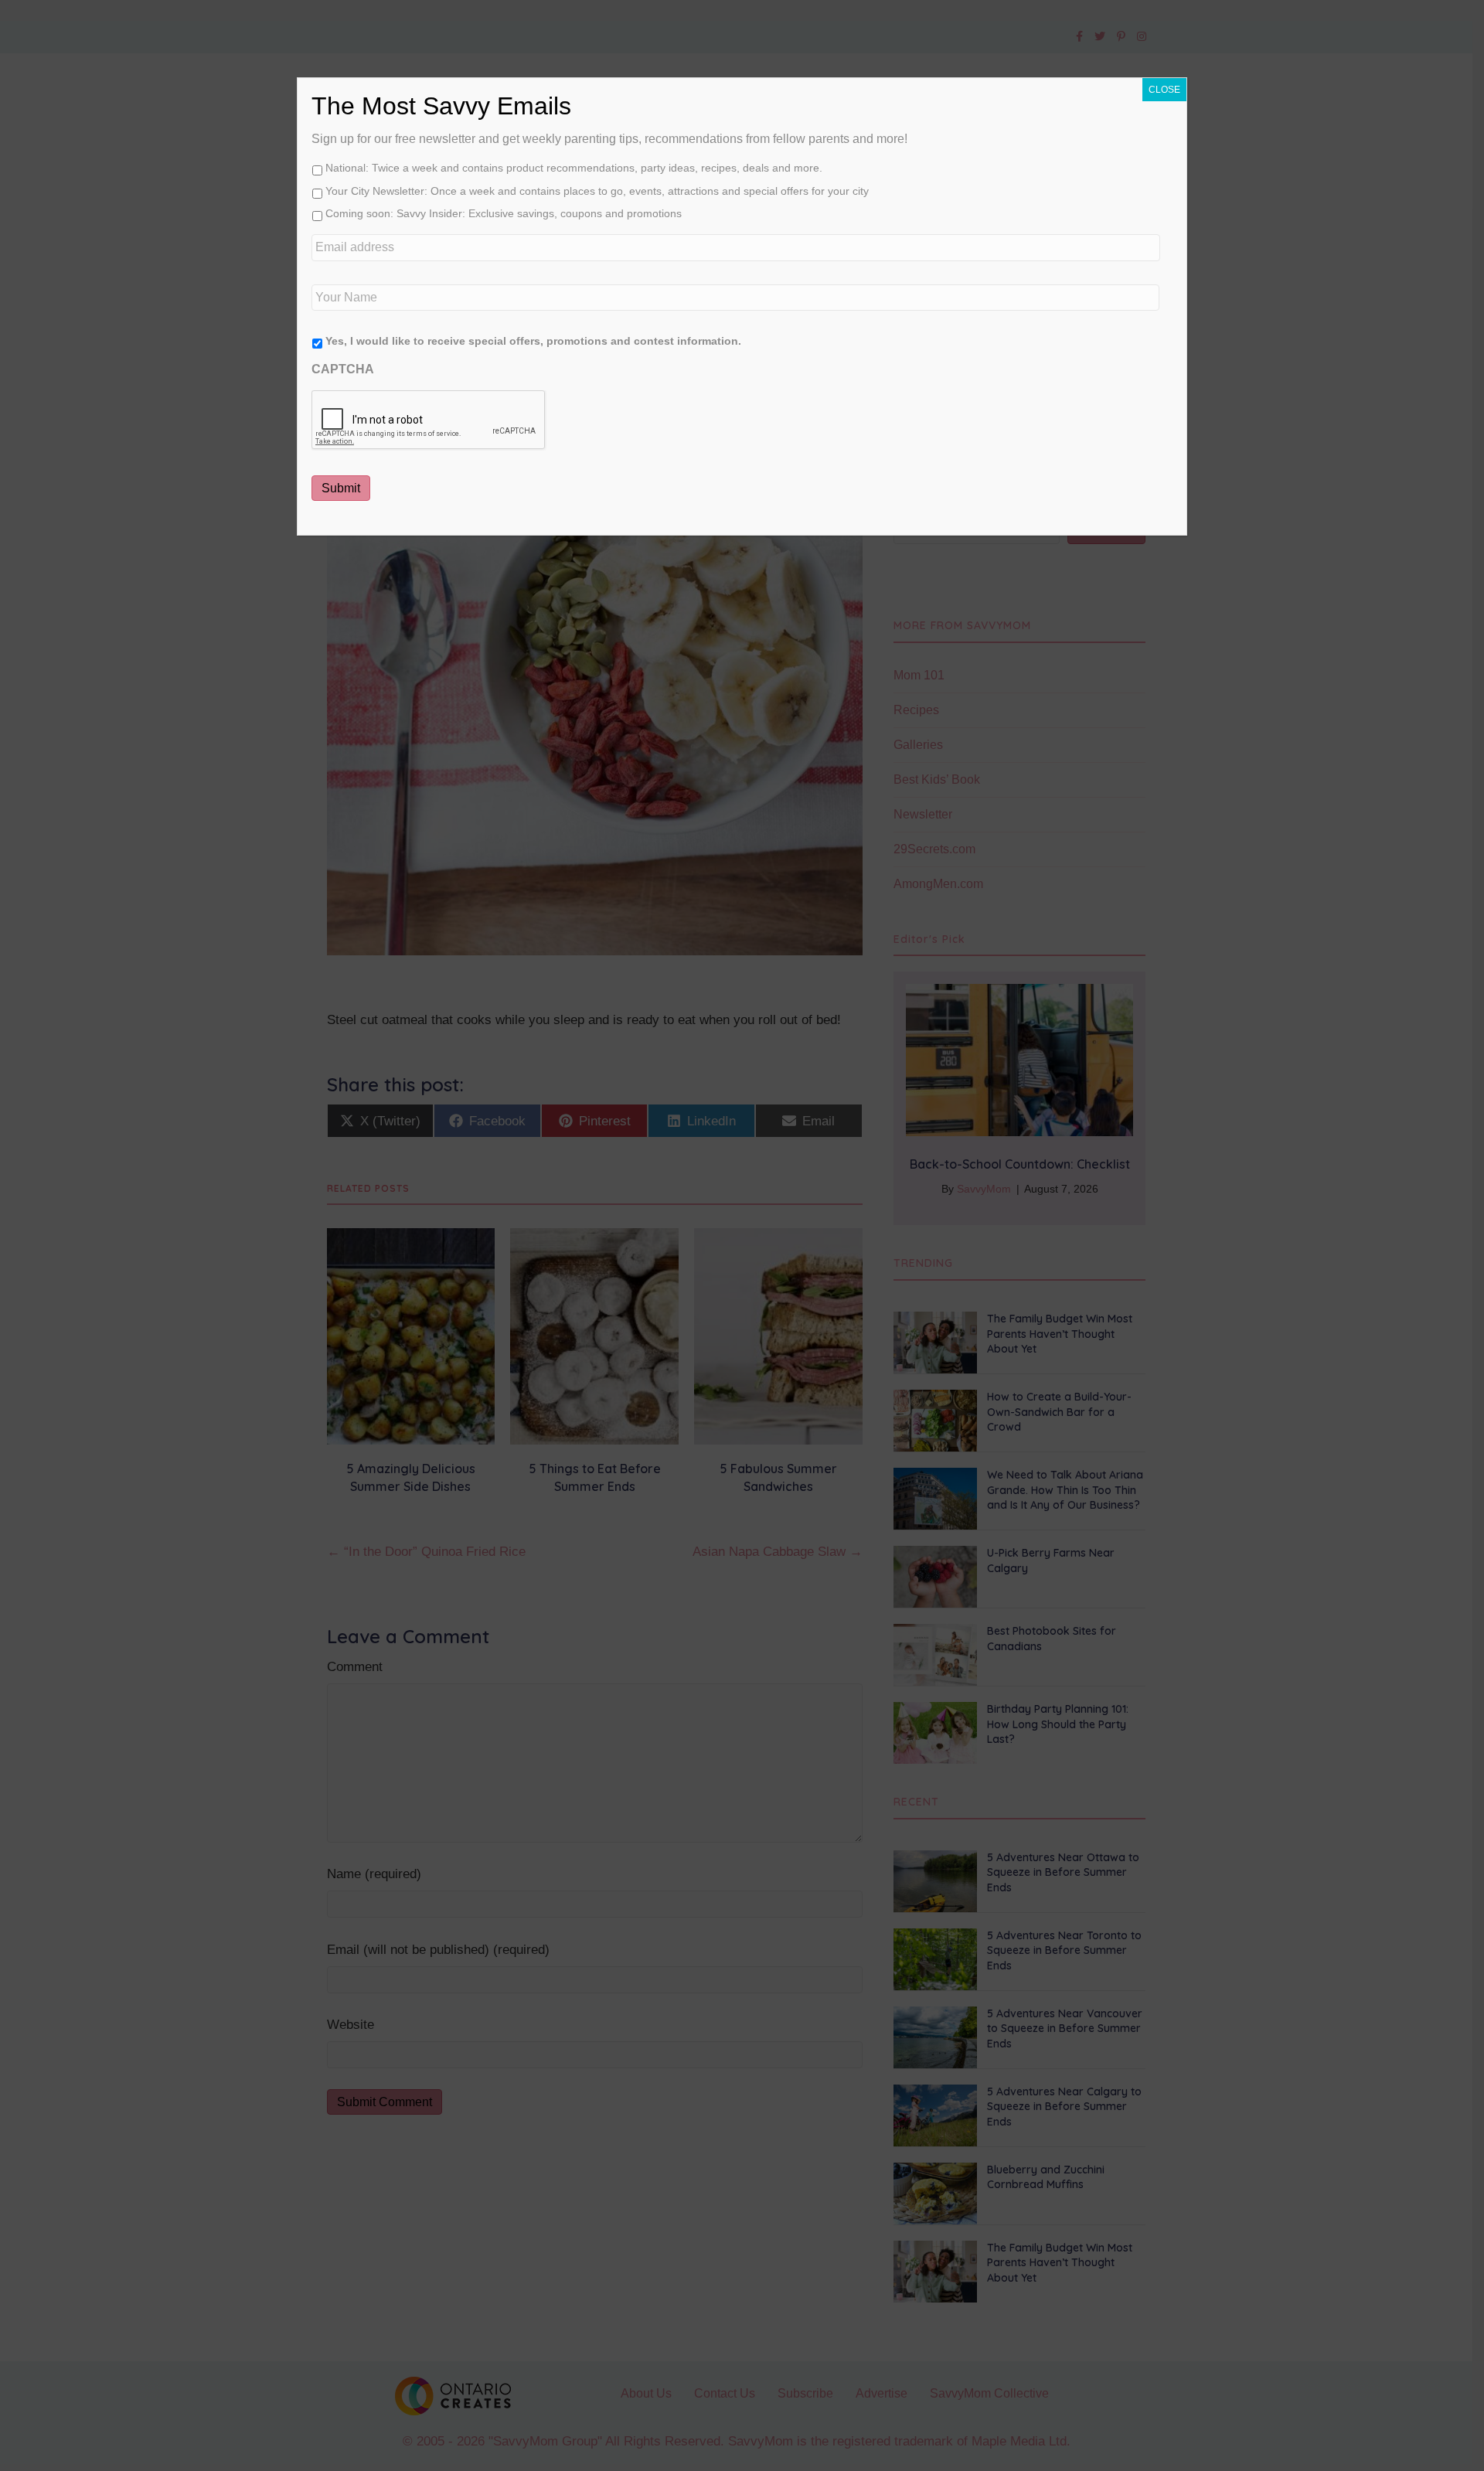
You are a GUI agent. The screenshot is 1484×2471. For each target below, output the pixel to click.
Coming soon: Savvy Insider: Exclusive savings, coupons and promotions (504, 213)
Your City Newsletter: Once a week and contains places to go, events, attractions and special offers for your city (597, 191)
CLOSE (1164, 90)
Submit (341, 488)
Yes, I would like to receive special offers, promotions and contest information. (533, 341)
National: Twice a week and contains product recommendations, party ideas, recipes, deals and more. (574, 168)
